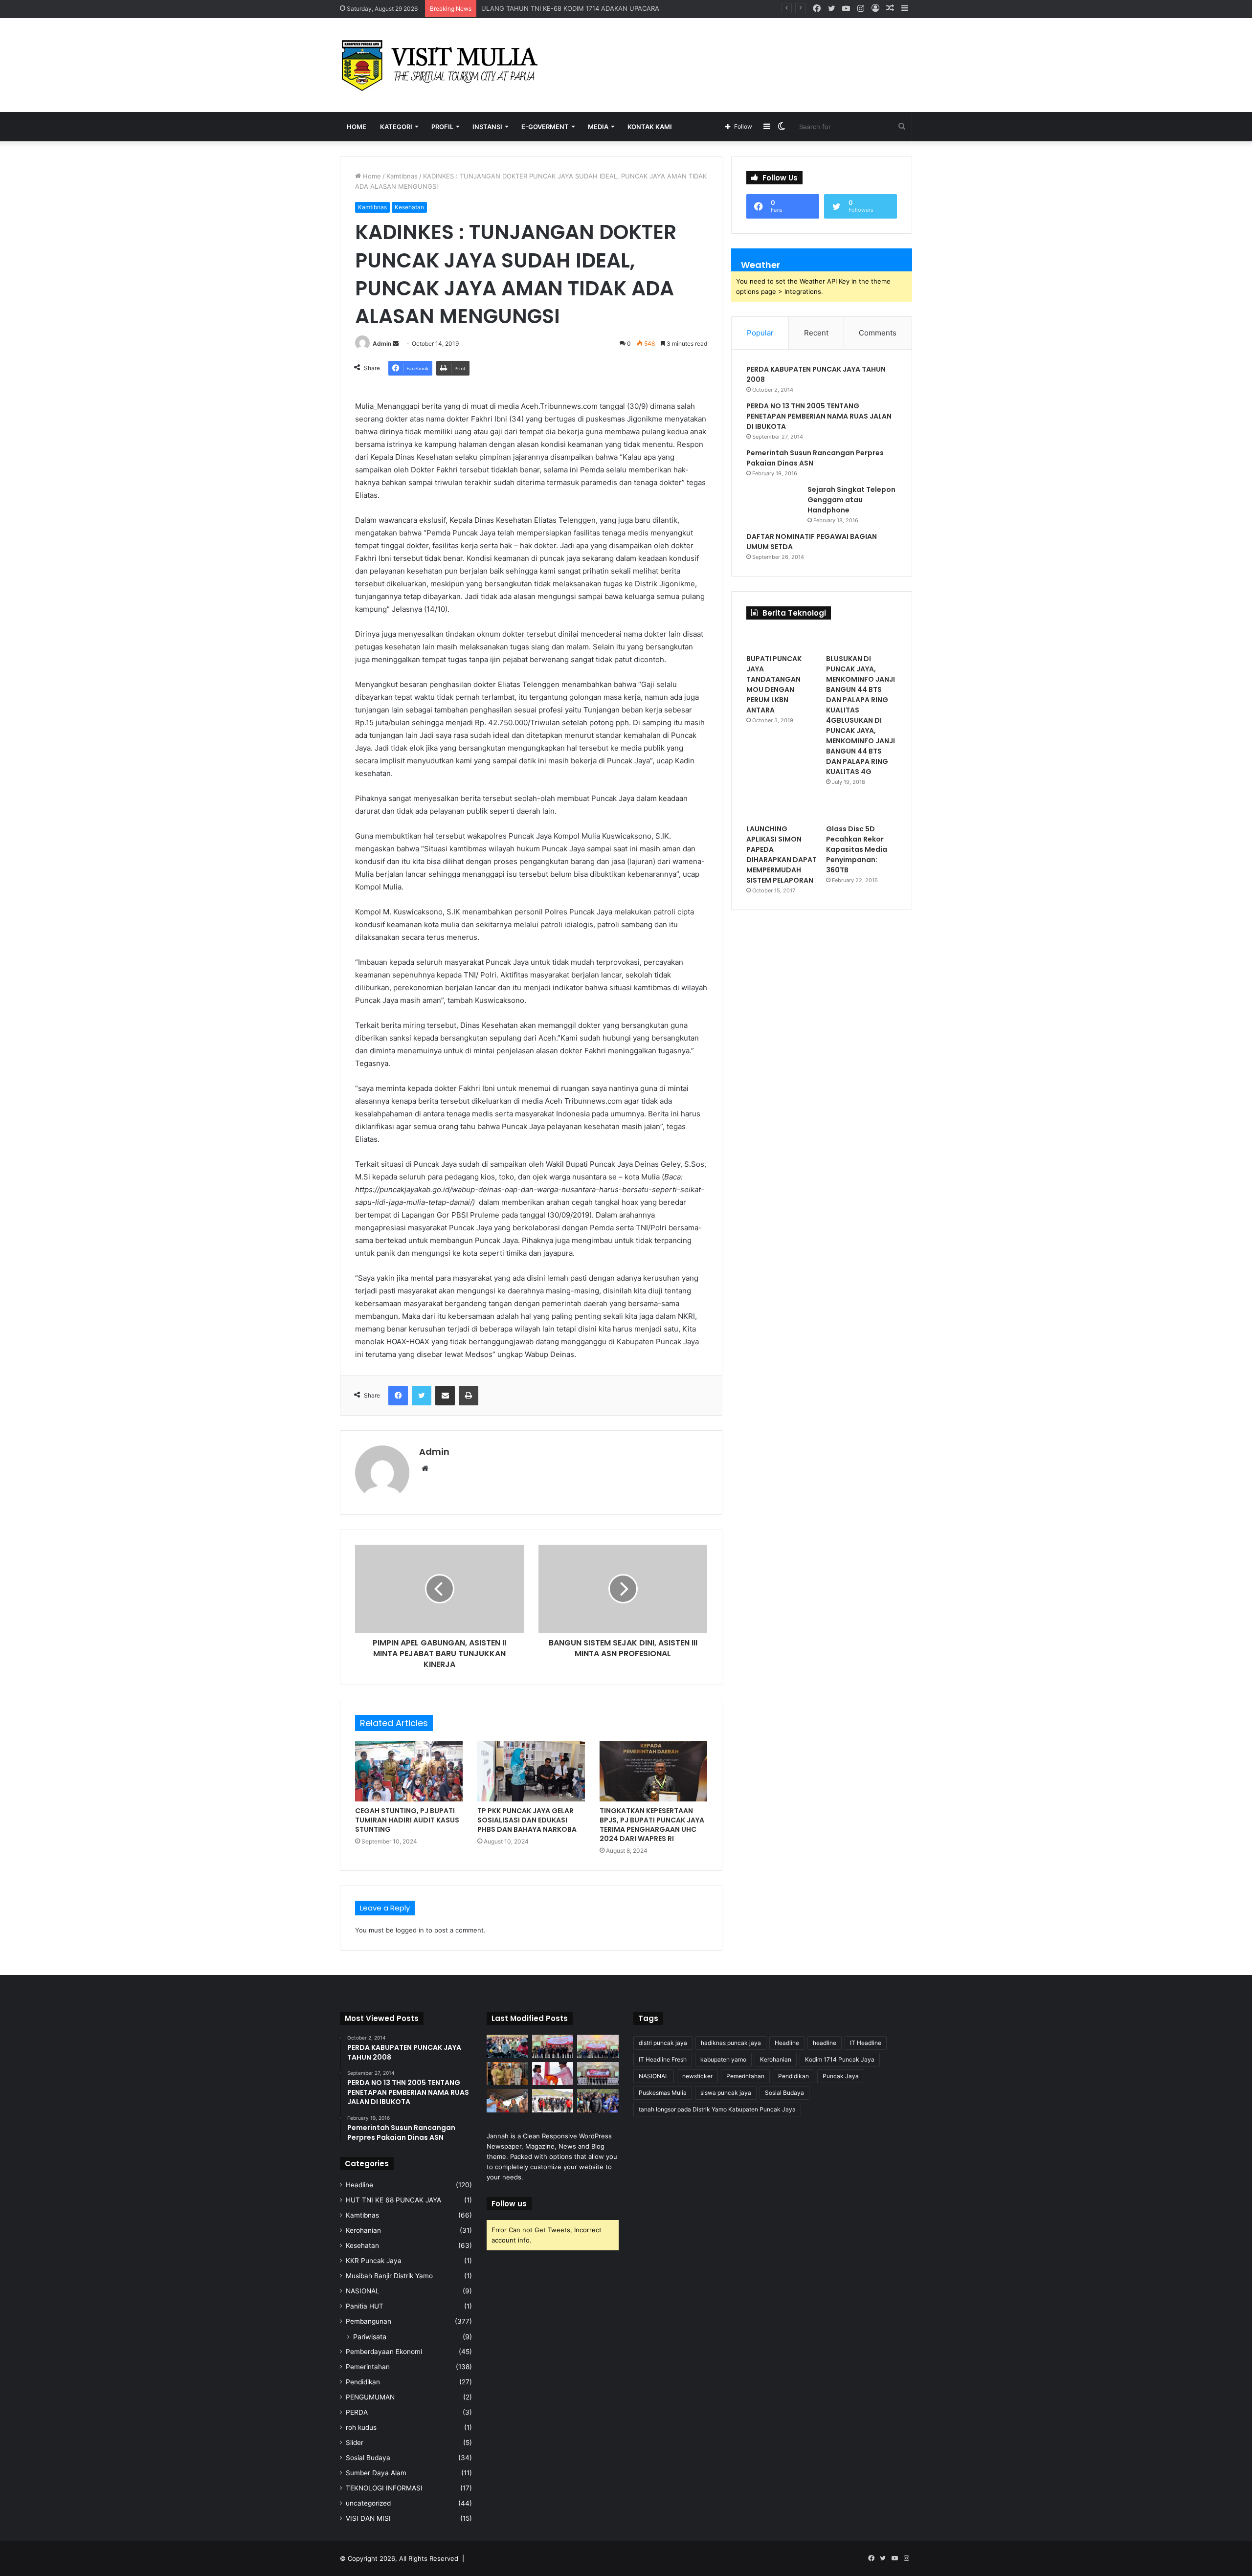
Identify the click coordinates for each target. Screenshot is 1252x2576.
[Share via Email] (445, 1396)
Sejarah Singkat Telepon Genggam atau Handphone (851, 500)
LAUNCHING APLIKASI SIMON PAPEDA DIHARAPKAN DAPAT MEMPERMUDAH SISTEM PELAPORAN (782, 855)
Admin (382, 344)
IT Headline (866, 2043)
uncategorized (368, 2503)
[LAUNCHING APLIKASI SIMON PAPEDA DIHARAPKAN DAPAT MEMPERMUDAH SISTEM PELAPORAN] (782, 809)
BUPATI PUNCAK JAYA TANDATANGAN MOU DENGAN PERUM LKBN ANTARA (774, 684)
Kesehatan (409, 207)
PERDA (357, 2412)
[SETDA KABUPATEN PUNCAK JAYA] (443, 65)
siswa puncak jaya (726, 2093)
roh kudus (361, 2427)
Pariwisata (370, 2337)
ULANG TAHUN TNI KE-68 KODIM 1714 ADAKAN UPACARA (570, 8)
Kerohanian (363, 2230)
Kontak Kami (650, 127)
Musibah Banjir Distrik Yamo (389, 2276)
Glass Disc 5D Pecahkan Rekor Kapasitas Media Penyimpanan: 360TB (857, 849)
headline (825, 2043)
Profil (442, 127)
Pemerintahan (368, 2367)
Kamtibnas (402, 176)
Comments (878, 333)
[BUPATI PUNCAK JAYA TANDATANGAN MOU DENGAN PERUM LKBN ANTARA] (782, 639)
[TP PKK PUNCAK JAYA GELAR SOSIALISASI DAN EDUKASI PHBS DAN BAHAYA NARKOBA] (531, 1771)
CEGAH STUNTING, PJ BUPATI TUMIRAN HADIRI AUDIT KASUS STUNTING (407, 1820)
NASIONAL (363, 2291)
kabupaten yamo (723, 2059)
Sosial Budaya (368, 2458)
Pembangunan (369, 2321)
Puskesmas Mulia (663, 2093)
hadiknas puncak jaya (731, 2043)
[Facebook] (398, 1396)
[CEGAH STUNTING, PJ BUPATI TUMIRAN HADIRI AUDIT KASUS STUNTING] (409, 1771)
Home (357, 127)
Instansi (487, 127)
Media (598, 127)
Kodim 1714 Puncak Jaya (840, 2059)
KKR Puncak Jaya (374, 2261)
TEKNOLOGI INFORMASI (384, 2488)
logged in (410, 1930)
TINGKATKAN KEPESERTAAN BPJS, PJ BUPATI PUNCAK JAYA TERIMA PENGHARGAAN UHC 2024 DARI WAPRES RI (652, 1825)
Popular (760, 333)
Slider (355, 2443)
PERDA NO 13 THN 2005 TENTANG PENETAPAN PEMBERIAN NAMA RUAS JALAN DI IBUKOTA (819, 416)
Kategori (396, 127)
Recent (816, 333)
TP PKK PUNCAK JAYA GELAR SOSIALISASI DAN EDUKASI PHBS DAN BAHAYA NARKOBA (527, 1820)
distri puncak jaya (663, 2043)
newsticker (697, 2076)
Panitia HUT (365, 2306)
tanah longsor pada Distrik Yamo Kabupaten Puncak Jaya (717, 2109)
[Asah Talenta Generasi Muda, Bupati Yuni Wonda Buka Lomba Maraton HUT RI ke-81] (598, 2101)
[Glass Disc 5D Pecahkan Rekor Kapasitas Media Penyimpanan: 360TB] (861, 809)
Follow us (509, 2204)
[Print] (469, 1396)
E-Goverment (545, 127)
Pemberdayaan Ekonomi (384, 2352)
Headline (359, 2185)
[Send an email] (396, 344)
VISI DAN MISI (368, 2518)
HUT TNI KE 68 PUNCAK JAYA (393, 2200)
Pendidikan (363, 2382)
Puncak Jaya (841, 2076)
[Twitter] (422, 1396)
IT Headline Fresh (663, 2059)
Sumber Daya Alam (376, 2473)
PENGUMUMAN (370, 2397)
